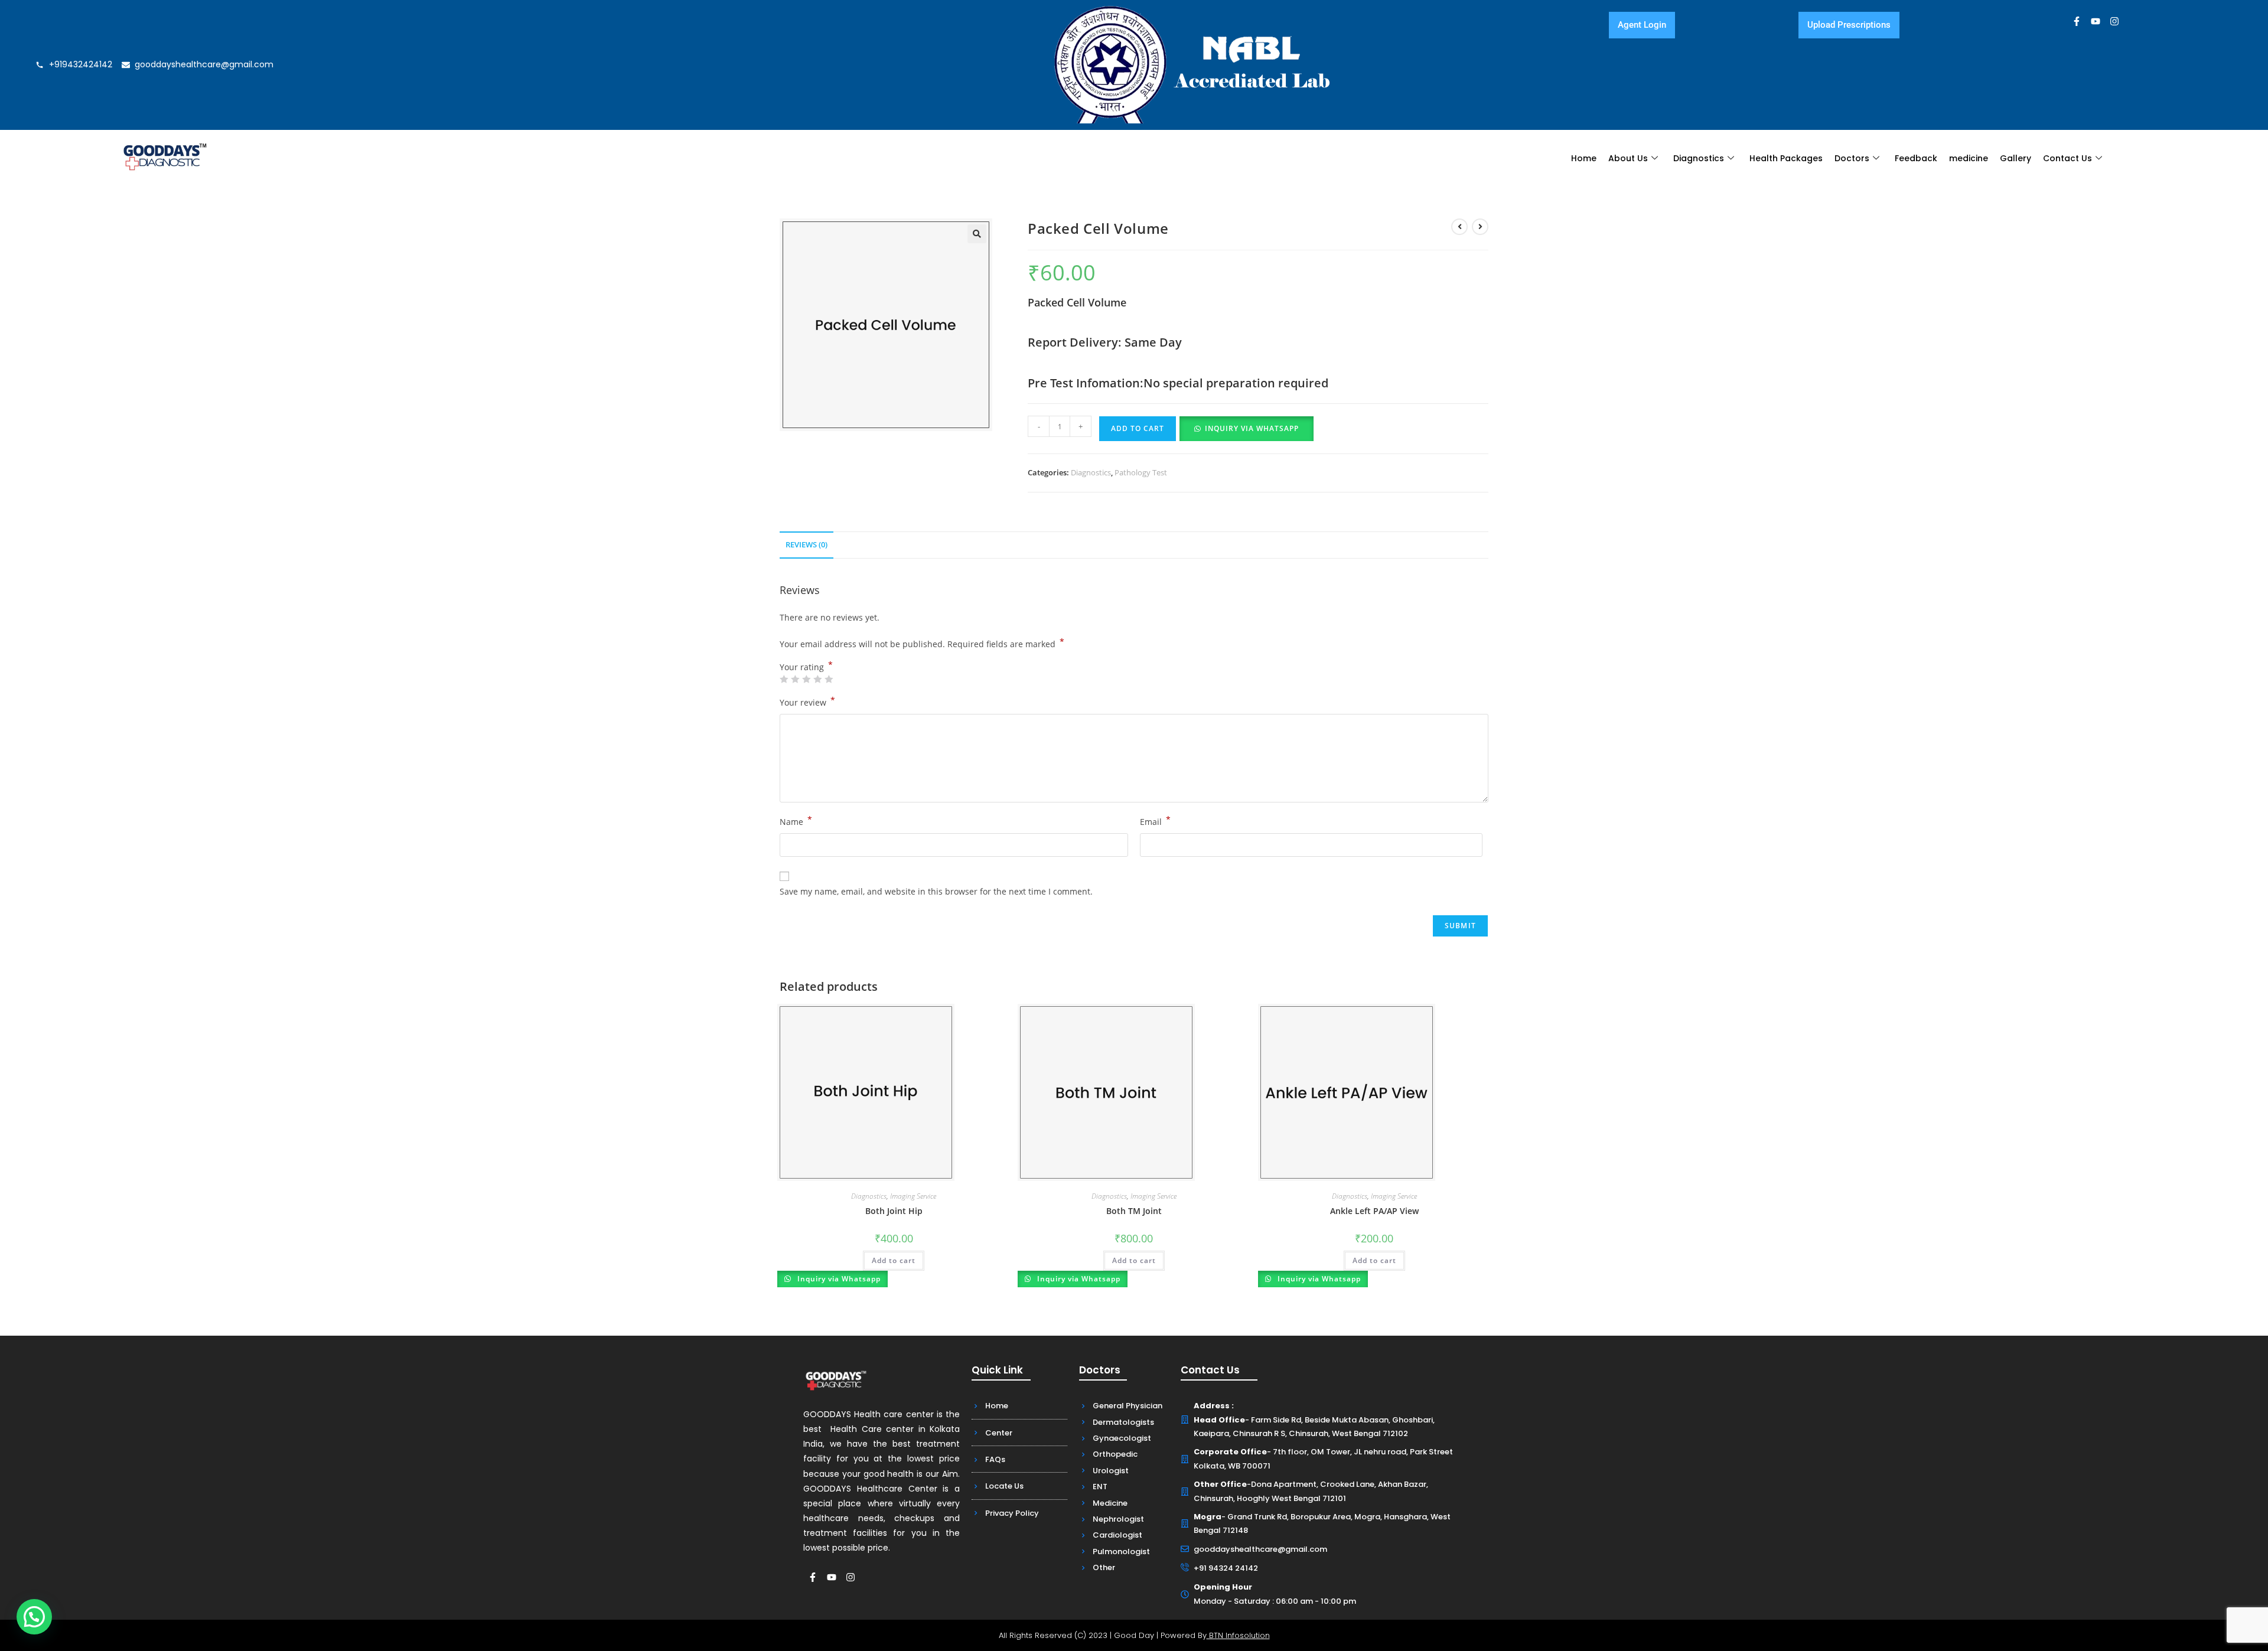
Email (1155, 821)
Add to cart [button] (894, 1260)
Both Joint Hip (894, 1211)
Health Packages (1786, 158)
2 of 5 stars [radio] (795, 679)
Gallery (2016, 158)
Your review (807, 701)
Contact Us (2067, 158)
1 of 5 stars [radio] (784, 679)
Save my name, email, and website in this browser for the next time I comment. (936, 891)
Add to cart (1138, 428)
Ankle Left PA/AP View (1374, 1211)
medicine (1969, 158)
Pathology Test (1141, 472)
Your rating (806, 667)
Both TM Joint (1134, 1211)
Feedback (1916, 158)
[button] (977, 234)
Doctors (1852, 158)
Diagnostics (1699, 158)
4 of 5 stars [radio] (817, 679)
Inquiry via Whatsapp (1252, 428)
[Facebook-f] (2077, 21)
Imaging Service (913, 1196)
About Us (1628, 158)
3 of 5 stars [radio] (806, 679)
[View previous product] (1459, 227)
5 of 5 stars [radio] (829, 679)
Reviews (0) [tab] (806, 545)
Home (1584, 158)
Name (796, 821)
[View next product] (1480, 227)
